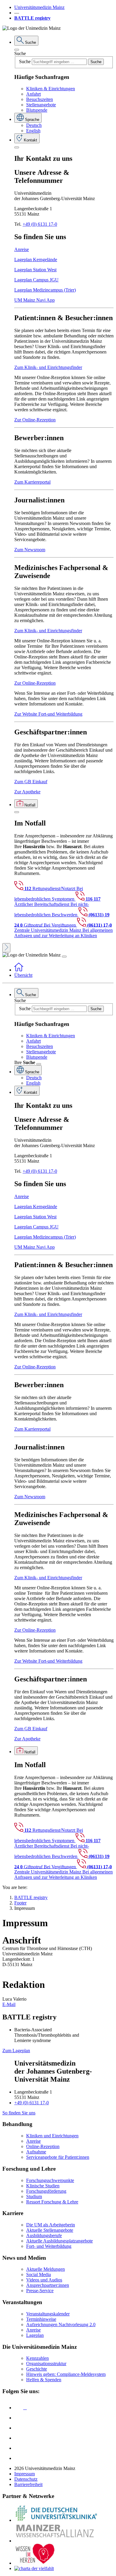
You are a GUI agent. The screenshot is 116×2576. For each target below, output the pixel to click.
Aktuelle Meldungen (46, 2269)
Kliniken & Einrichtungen (51, 89)
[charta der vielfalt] (34, 2568)
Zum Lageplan (16, 2051)
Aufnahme (36, 2152)
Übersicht (23, 975)
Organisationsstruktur (46, 2364)
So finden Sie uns (19, 2113)
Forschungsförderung (46, 2191)
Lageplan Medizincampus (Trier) (45, 290)
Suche (20, 53)
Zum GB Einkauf (31, 782)
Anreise (22, 249)
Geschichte (37, 2369)
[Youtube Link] (21, 2428)
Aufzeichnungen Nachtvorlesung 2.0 (61, 2325)
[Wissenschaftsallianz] (56, 2541)
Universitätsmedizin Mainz (39, 7)
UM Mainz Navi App (35, 300)
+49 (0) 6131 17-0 (40, 224)
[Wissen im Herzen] (35, 2563)
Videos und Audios (44, 2280)
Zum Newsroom (30, 550)
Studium (34, 2196)
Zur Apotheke (27, 792)
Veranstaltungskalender (48, 2314)
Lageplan (35, 2335)
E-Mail (9, 2004)
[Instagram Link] (19, 2438)
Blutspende (37, 110)
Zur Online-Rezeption (35, 420)
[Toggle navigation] (64, 957)
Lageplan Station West (35, 270)
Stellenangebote (41, 105)
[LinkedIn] (19, 2418)
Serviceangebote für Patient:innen (58, 2157)
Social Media (39, 2274)
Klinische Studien (43, 2186)
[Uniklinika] (56, 2520)
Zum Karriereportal (32, 482)
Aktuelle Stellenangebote (50, 2230)
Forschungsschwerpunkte (50, 2180)
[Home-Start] (19, 970)
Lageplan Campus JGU (36, 280)
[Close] (17, 50)
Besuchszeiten (40, 99)
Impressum (25, 2474)
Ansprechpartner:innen (48, 2285)
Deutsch (34, 125)
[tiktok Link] (19, 2458)
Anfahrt (33, 94)
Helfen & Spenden (44, 2380)
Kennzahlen (37, 2358)
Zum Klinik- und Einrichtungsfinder (48, 367)
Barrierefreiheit (28, 2484)
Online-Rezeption (43, 2146)
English (33, 131)
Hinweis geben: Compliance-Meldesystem (66, 2374)
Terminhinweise (41, 2319)
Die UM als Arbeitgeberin (51, 2225)
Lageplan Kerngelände (36, 260)
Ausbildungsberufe (44, 2235)
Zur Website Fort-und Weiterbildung (48, 714)
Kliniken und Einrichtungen (52, 2136)
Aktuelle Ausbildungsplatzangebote (59, 2241)
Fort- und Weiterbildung (49, 2246)
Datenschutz (26, 2479)
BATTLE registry (32, 18)
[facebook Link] (19, 2448)
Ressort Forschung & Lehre (52, 2202)
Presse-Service (40, 2291)
